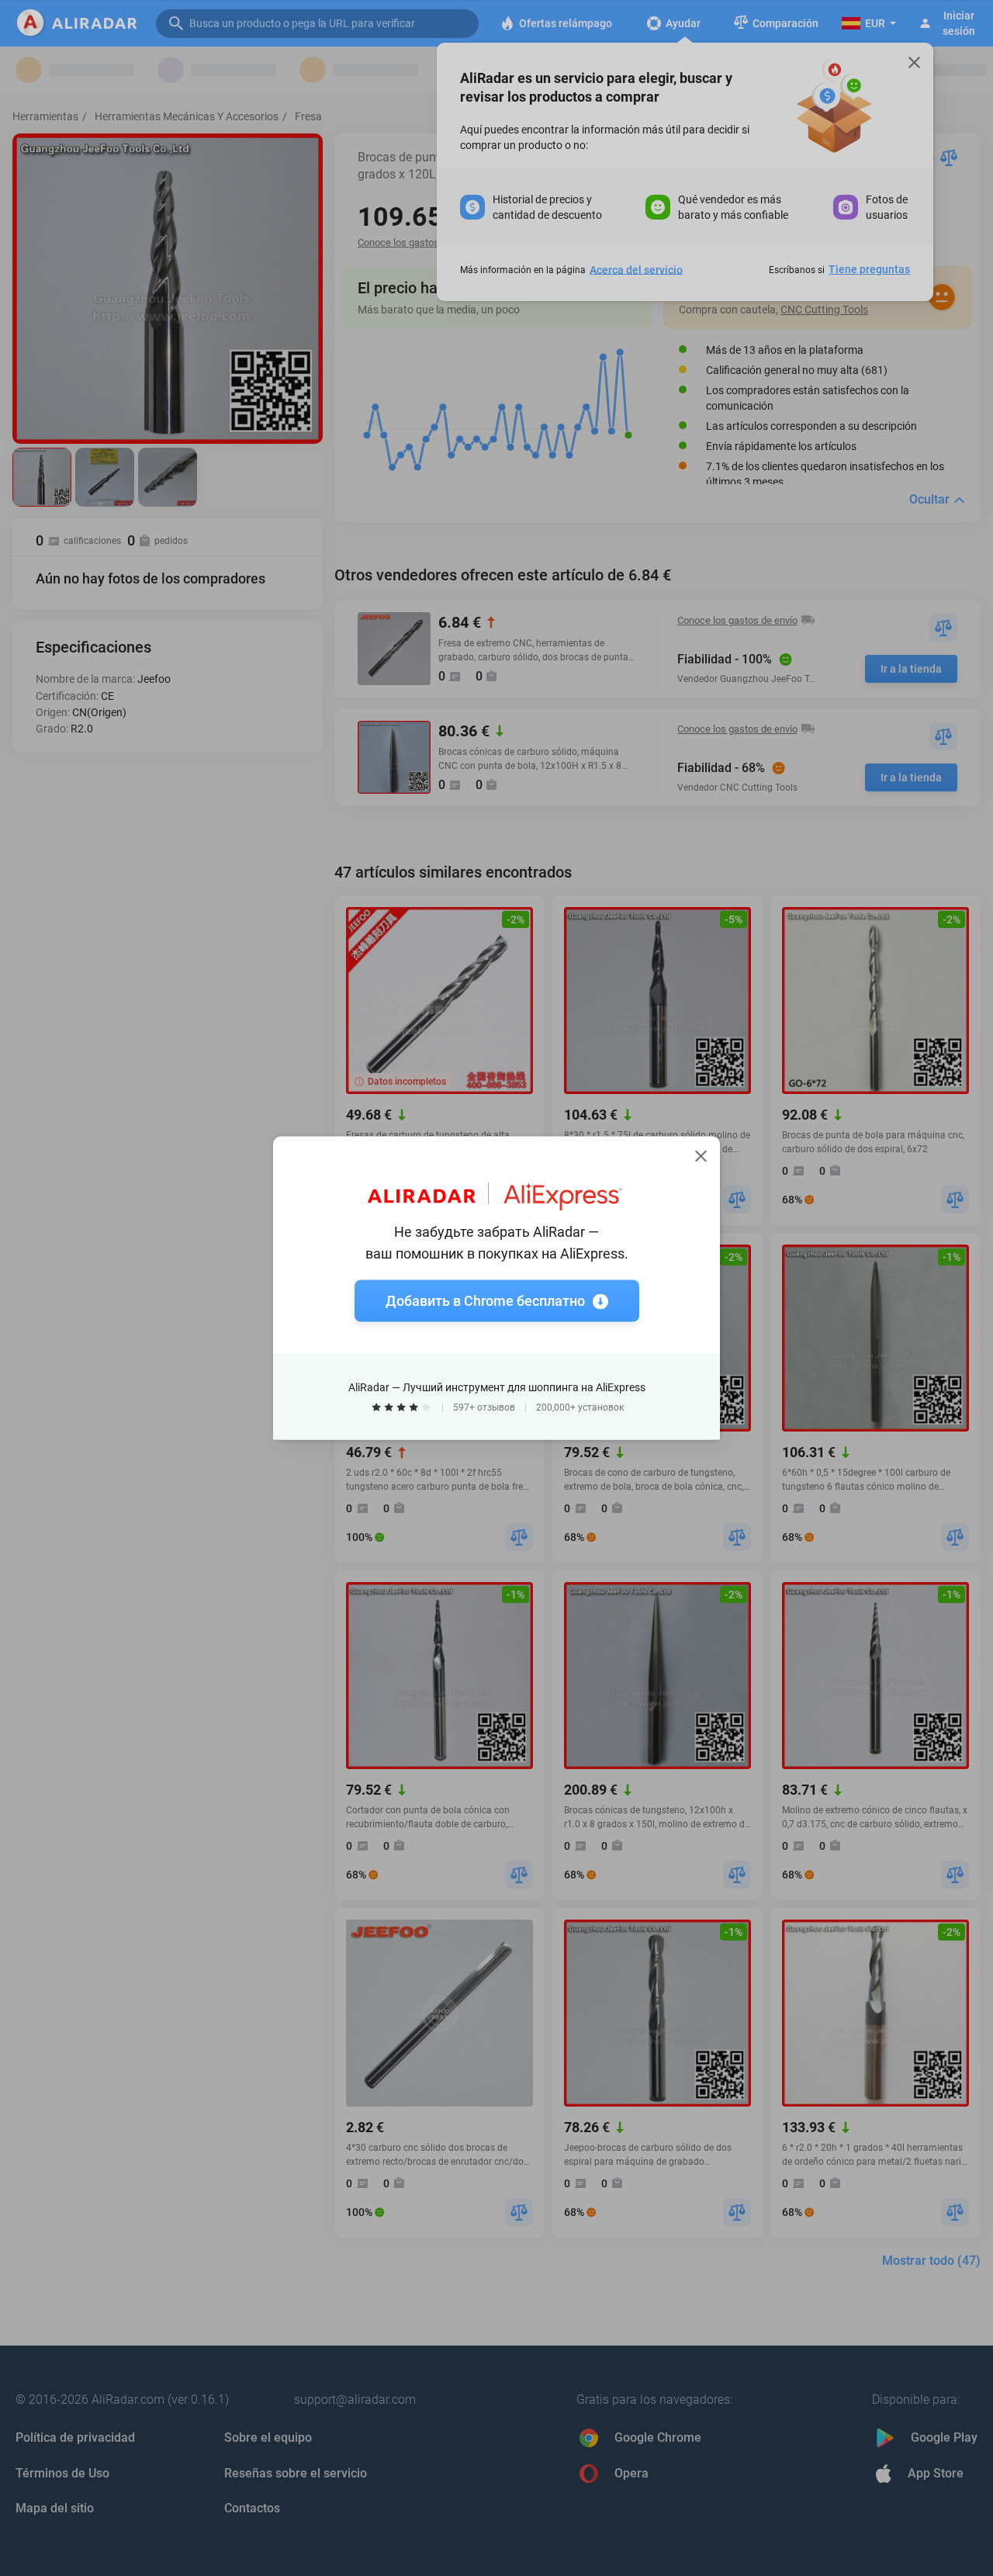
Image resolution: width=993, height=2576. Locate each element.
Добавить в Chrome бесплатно (485, 1301)
